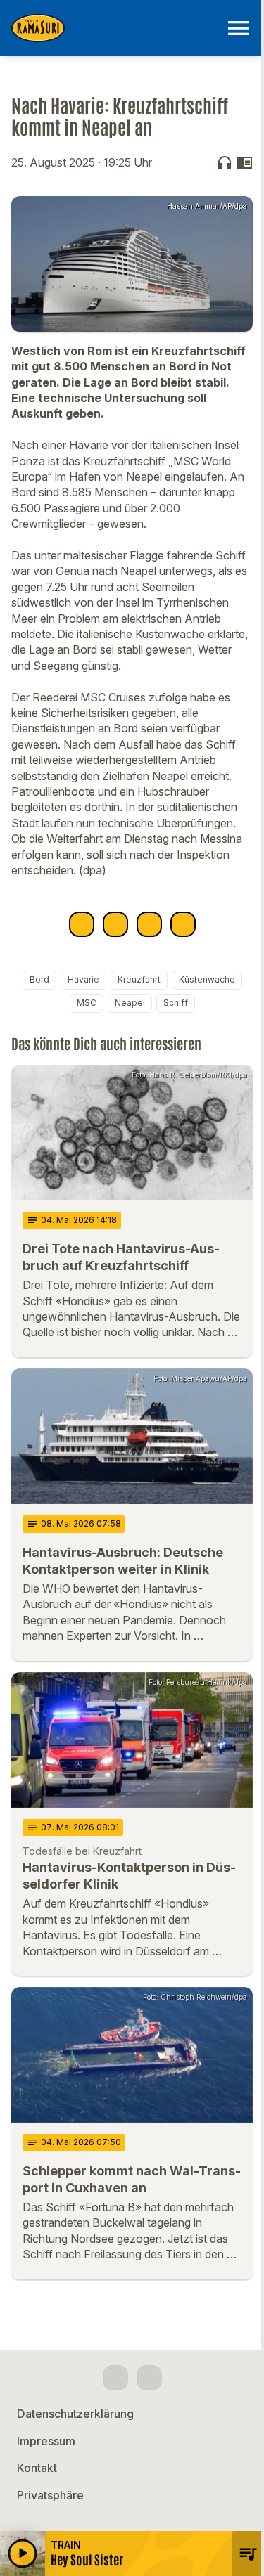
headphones (225, 162)
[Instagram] (149, 2378)
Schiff (176, 1003)
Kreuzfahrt (139, 979)
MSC (87, 1003)
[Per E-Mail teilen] (183, 924)
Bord (39, 979)
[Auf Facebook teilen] (82, 924)
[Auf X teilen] (115, 924)
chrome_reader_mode (244, 162)
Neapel (130, 1003)
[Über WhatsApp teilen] (149, 924)
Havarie (83, 979)
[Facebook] (115, 2378)
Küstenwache (207, 979)
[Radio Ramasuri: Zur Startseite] (115, 28)
